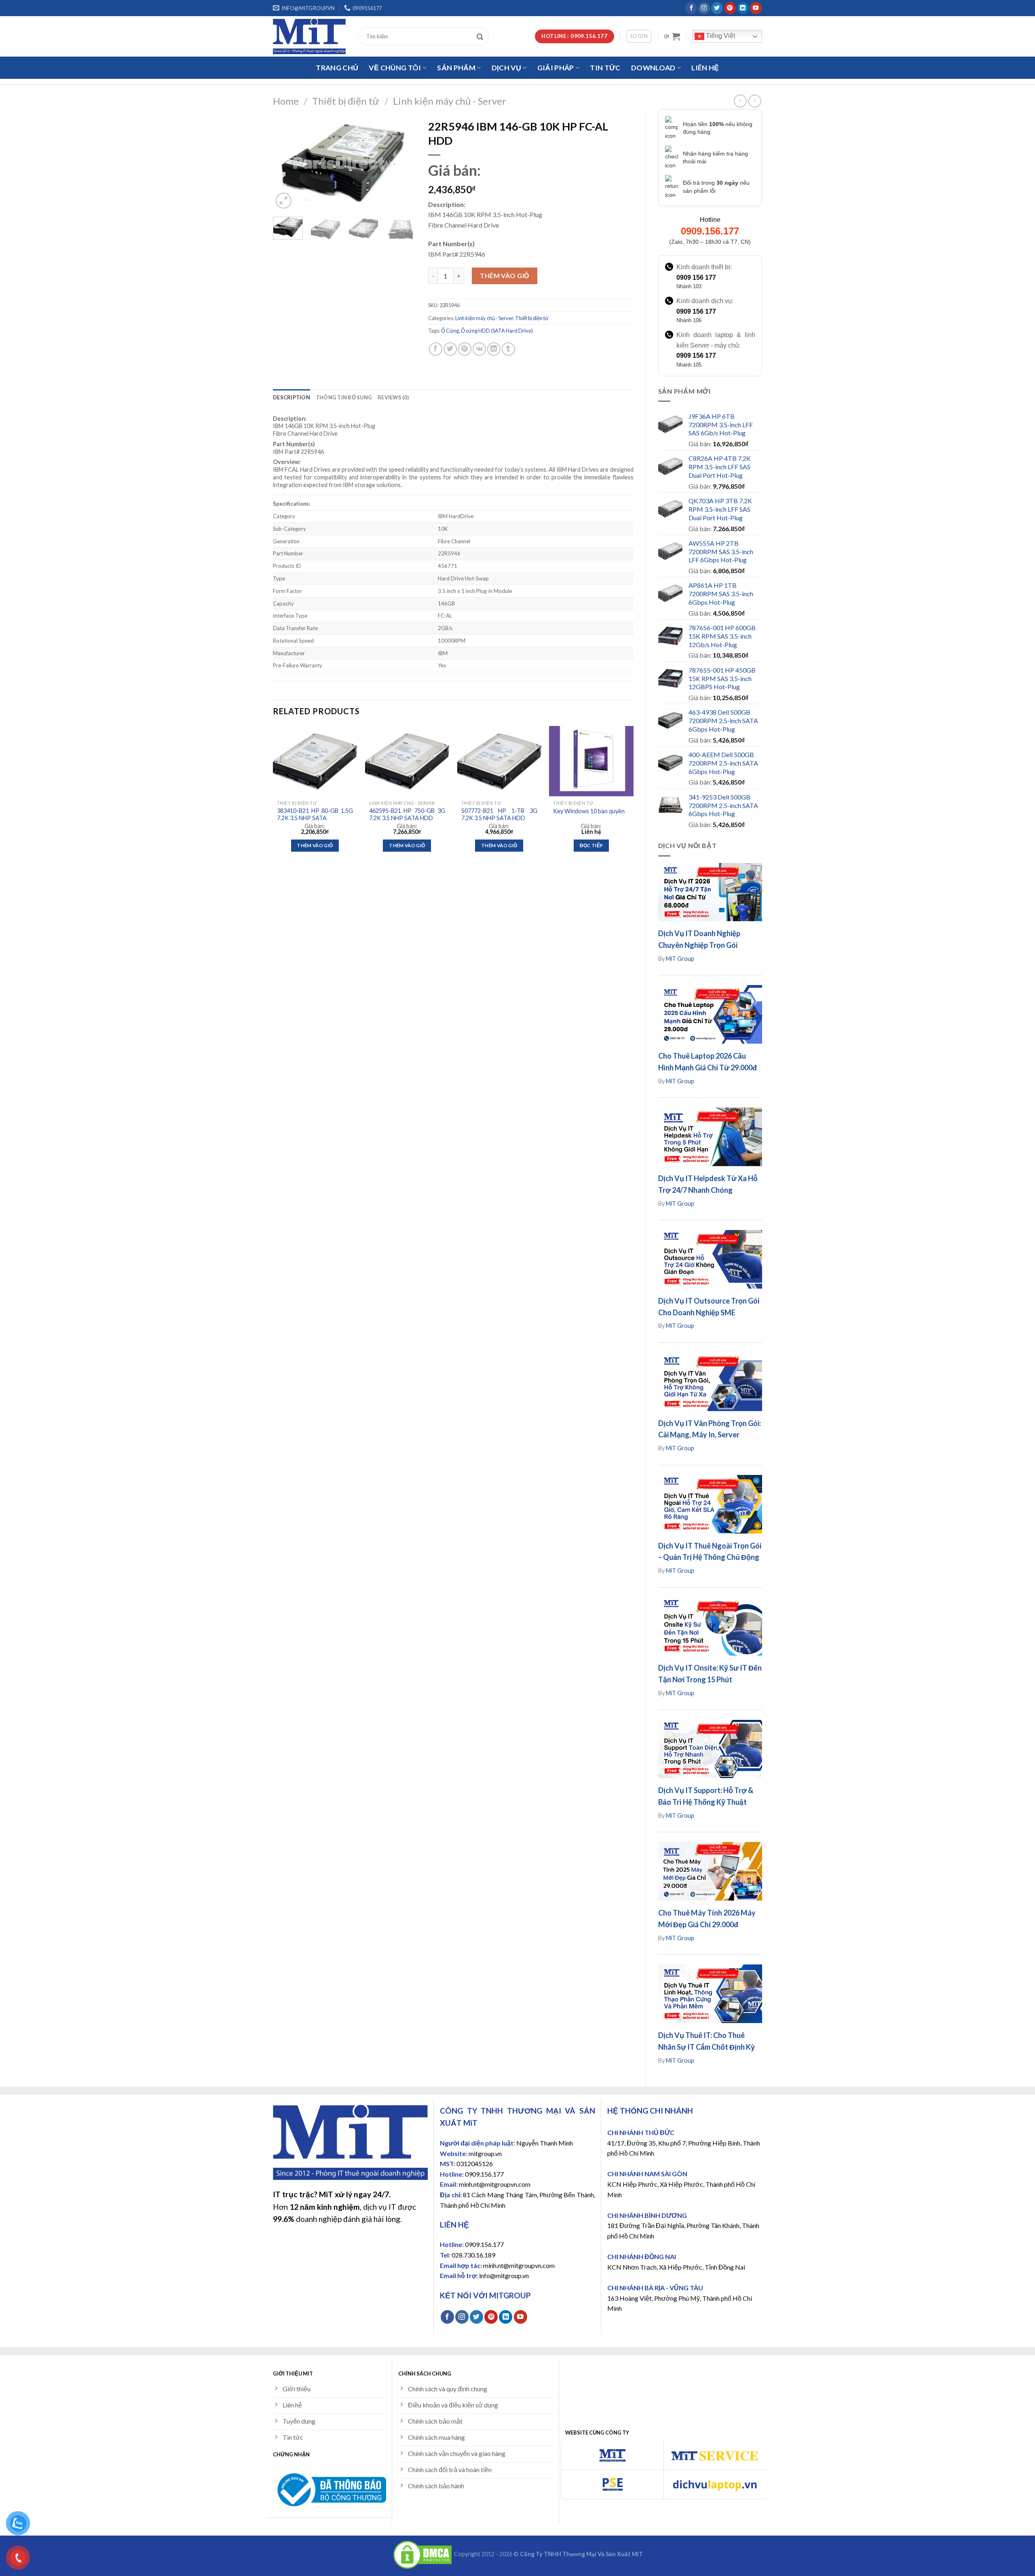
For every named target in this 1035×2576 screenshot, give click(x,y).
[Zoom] (284, 201)
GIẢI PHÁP (556, 68)
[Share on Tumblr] (508, 349)
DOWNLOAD (653, 68)
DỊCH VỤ (506, 68)
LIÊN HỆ (705, 68)
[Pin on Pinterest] (465, 349)
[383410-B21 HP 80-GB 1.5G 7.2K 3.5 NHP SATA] (315, 761)
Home (286, 101)
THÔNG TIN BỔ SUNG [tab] (344, 397)
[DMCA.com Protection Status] (422, 2554)
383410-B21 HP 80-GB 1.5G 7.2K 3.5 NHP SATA (315, 814)
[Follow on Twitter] (717, 8)
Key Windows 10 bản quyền (589, 811)
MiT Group (680, 959)
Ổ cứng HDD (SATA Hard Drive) (497, 331)
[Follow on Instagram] (704, 8)
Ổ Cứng (450, 331)
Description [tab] (291, 397)
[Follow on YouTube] (756, 8)
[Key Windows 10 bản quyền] (591, 761)
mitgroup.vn (485, 2153)
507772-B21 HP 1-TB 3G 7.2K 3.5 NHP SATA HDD (499, 814)
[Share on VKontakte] (479, 349)
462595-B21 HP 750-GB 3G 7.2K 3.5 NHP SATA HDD (407, 814)
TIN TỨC (605, 68)
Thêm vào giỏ (505, 275)
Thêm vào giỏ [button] (315, 845)
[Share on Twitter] (450, 349)
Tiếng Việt (720, 36)
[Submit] (482, 36)
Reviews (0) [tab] (393, 397)
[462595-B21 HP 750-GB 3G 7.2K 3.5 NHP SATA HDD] (407, 761)
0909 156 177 (696, 277)
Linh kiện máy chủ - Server (450, 101)
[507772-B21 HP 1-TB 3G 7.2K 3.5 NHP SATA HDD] (499, 761)
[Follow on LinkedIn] (743, 8)
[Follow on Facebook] (691, 8)
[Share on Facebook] (436, 349)
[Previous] (286, 163)
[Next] (403, 163)
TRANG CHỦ (337, 68)
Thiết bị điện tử (346, 101)
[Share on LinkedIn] (494, 349)
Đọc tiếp (591, 845)
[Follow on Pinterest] (730, 8)
